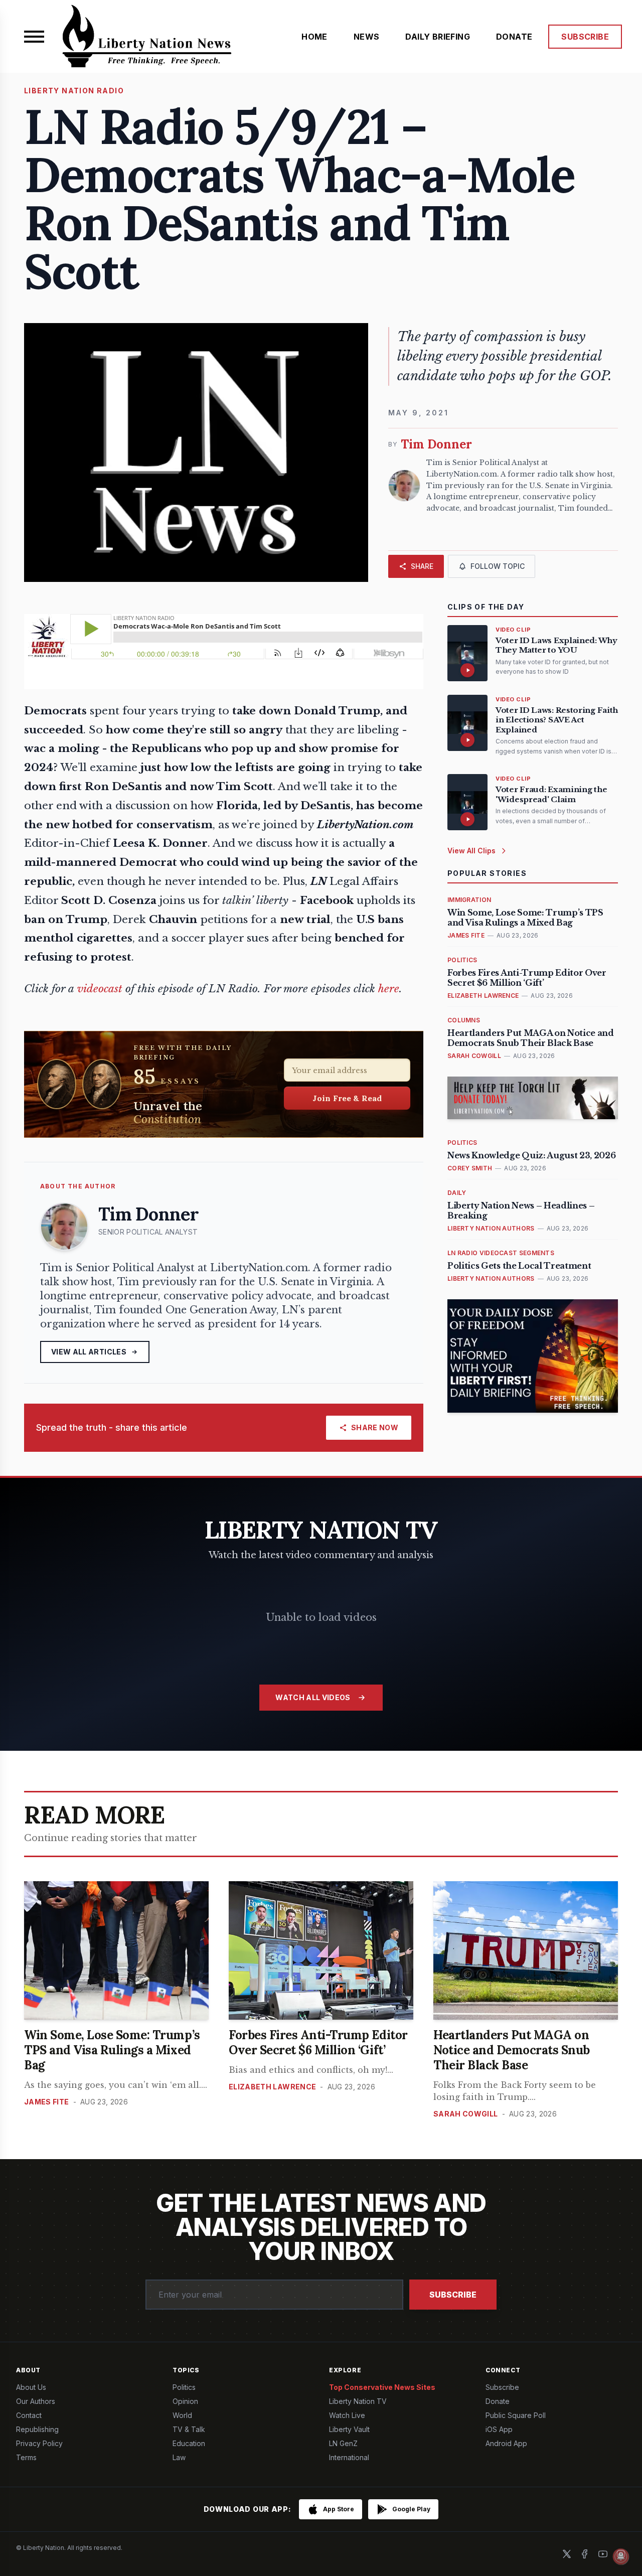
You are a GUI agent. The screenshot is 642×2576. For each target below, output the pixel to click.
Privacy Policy (39, 2443)
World (182, 2415)
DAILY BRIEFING (438, 37)
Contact (29, 2415)
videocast (100, 989)
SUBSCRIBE (585, 37)
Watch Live (347, 2415)
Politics (184, 2387)
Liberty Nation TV (358, 2401)
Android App (506, 2443)
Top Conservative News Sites (382, 2387)
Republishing (37, 2429)
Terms (26, 2457)
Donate (498, 2401)
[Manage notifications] (621, 2556)
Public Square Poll (516, 2415)
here (389, 989)
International (349, 2457)
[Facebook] (585, 2554)
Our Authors (36, 2401)
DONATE (514, 37)
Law (179, 2457)
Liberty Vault (349, 2429)
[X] (567, 2554)
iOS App (499, 2429)
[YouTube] (603, 2554)
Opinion (185, 2401)
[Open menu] (34, 37)
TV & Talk (189, 2429)
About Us (31, 2387)
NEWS (367, 37)
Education (189, 2443)
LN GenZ (343, 2443)
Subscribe (453, 2295)
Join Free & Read (347, 1098)
